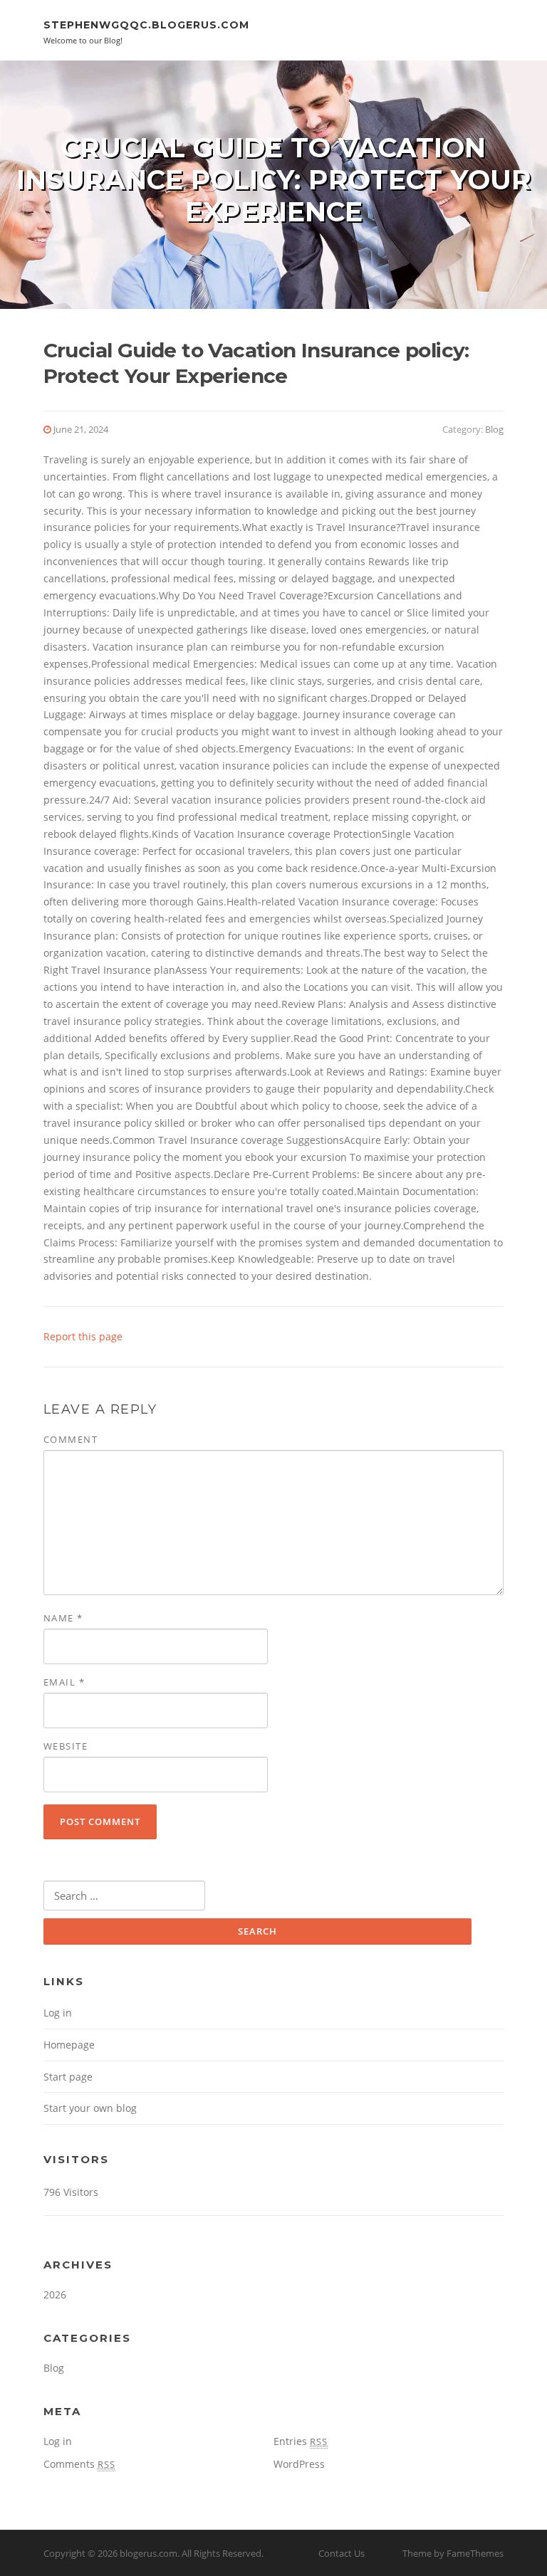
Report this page (83, 1336)
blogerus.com (149, 2553)
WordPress (299, 2464)
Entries (301, 2441)
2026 (55, 2294)
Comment (71, 1439)
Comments (79, 2464)
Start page (68, 2077)
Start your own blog (90, 2108)
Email (64, 1682)
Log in (58, 2013)
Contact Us (342, 2553)
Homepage (69, 2045)
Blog (494, 429)
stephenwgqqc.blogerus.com (146, 25)
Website (66, 1746)
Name (63, 1618)
